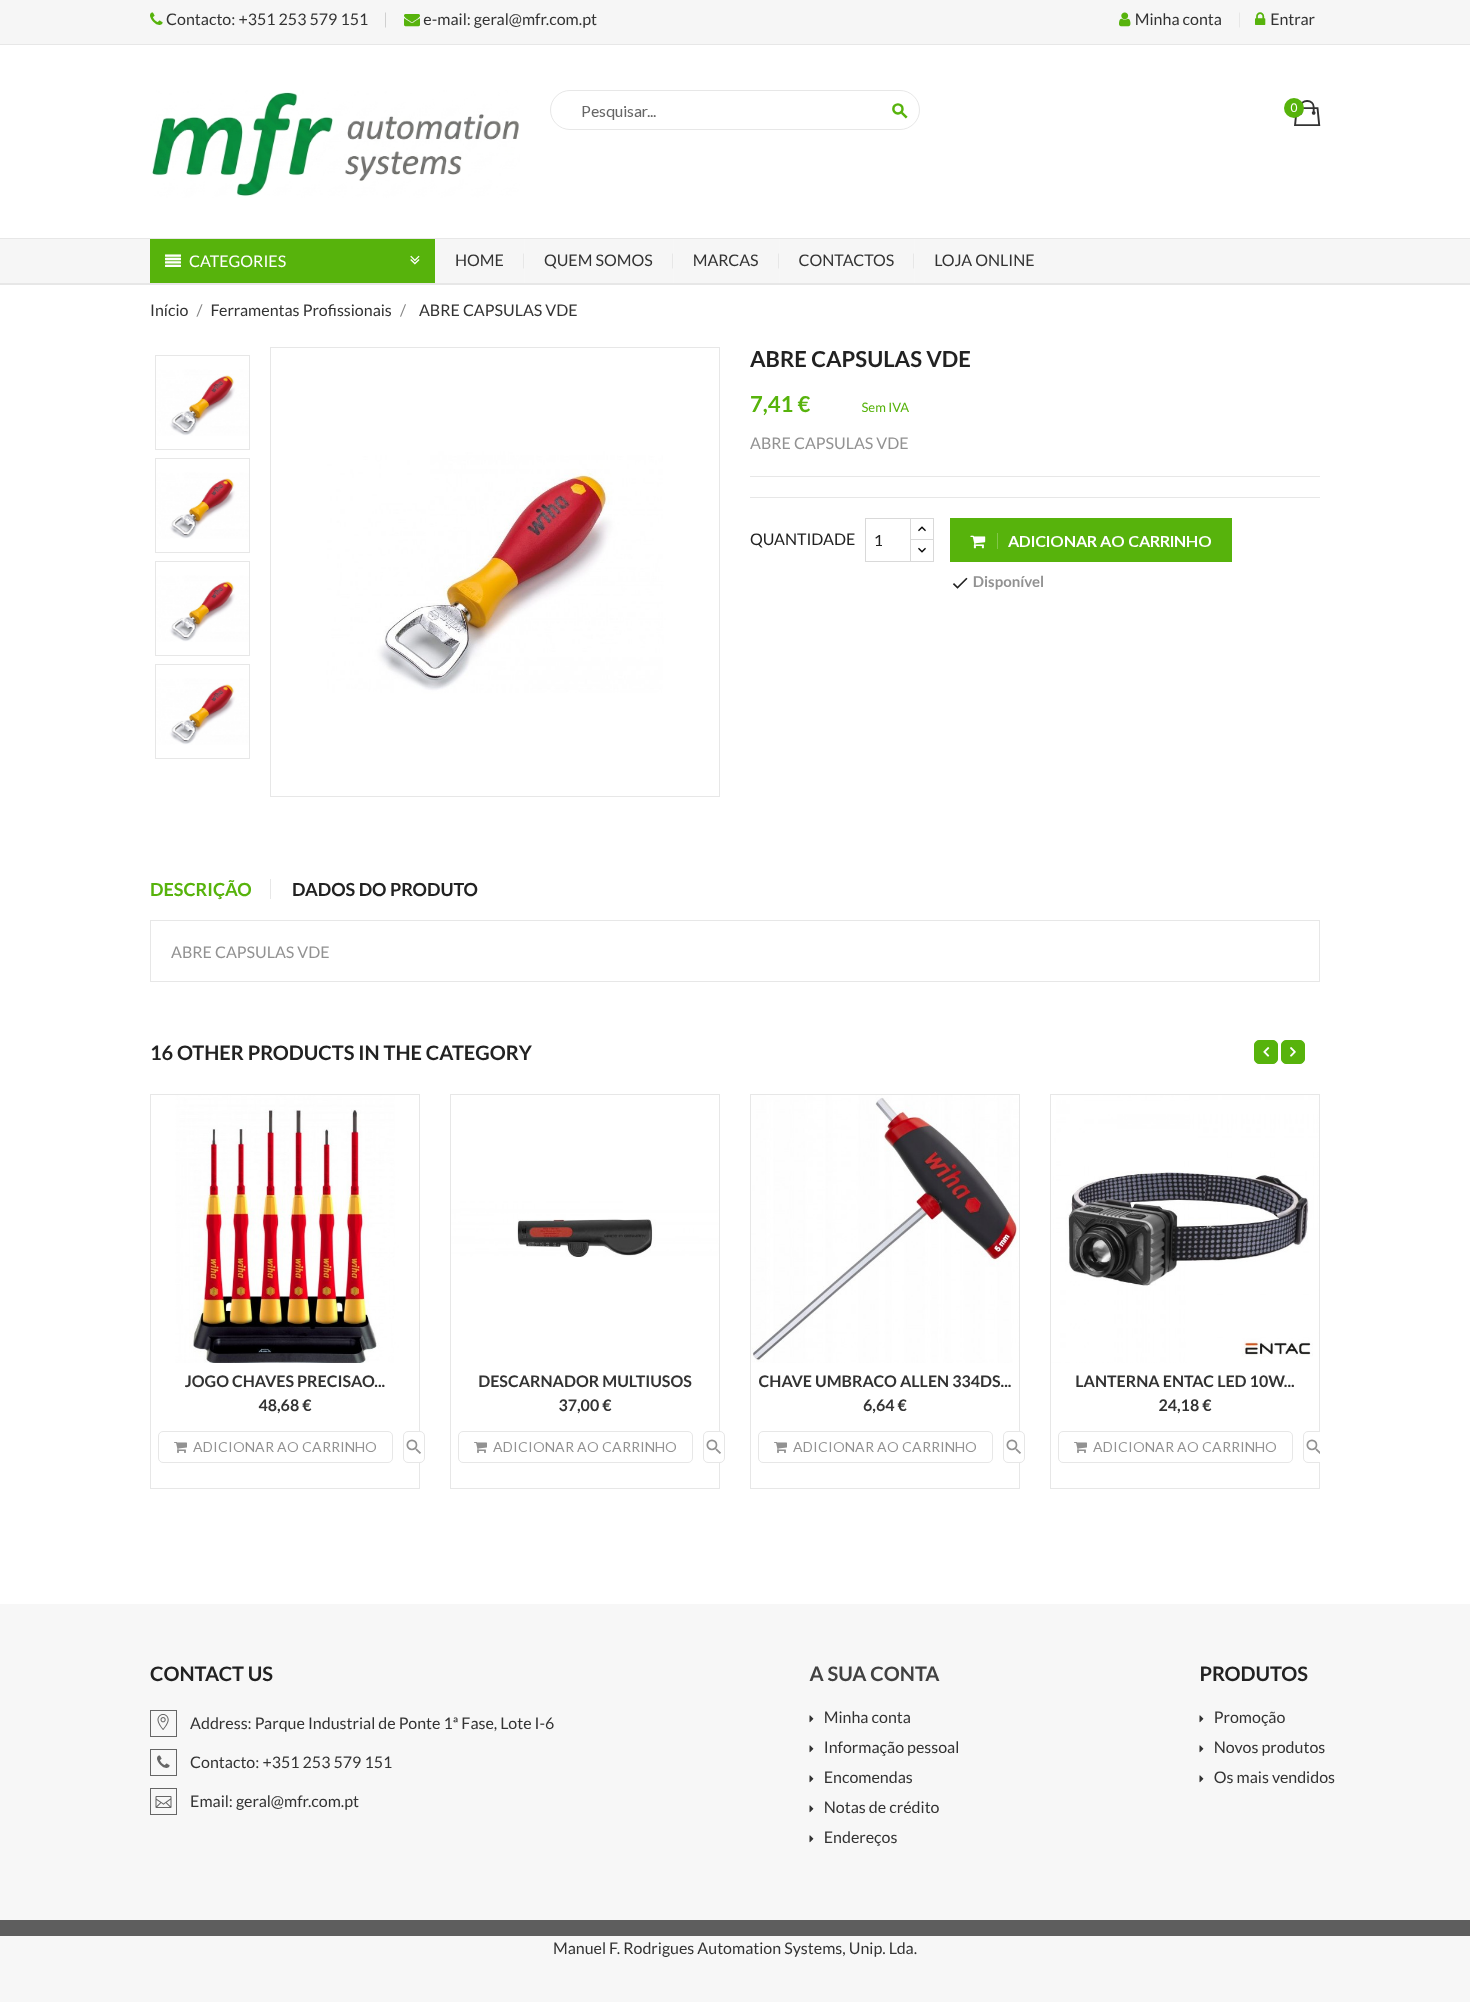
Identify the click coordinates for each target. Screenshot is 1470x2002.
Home (479, 260)
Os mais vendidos (1274, 1778)
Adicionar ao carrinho (1108, 540)
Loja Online (984, 260)
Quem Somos (598, 260)
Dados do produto (385, 889)
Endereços (860, 1838)
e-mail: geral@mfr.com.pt (508, 19)
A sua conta (874, 1674)
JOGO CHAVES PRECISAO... (285, 1381)
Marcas (726, 260)
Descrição (201, 889)
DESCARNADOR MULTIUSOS (585, 1381)
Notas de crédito (881, 1808)
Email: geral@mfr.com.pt (273, 1801)
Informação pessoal (891, 1748)
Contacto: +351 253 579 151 (265, 19)
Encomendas (868, 1778)
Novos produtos (1269, 1748)
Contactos (847, 260)
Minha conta (867, 1718)
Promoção (1249, 1718)
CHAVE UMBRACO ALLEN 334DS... (885, 1381)
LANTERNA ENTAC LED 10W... (1184, 1381)
